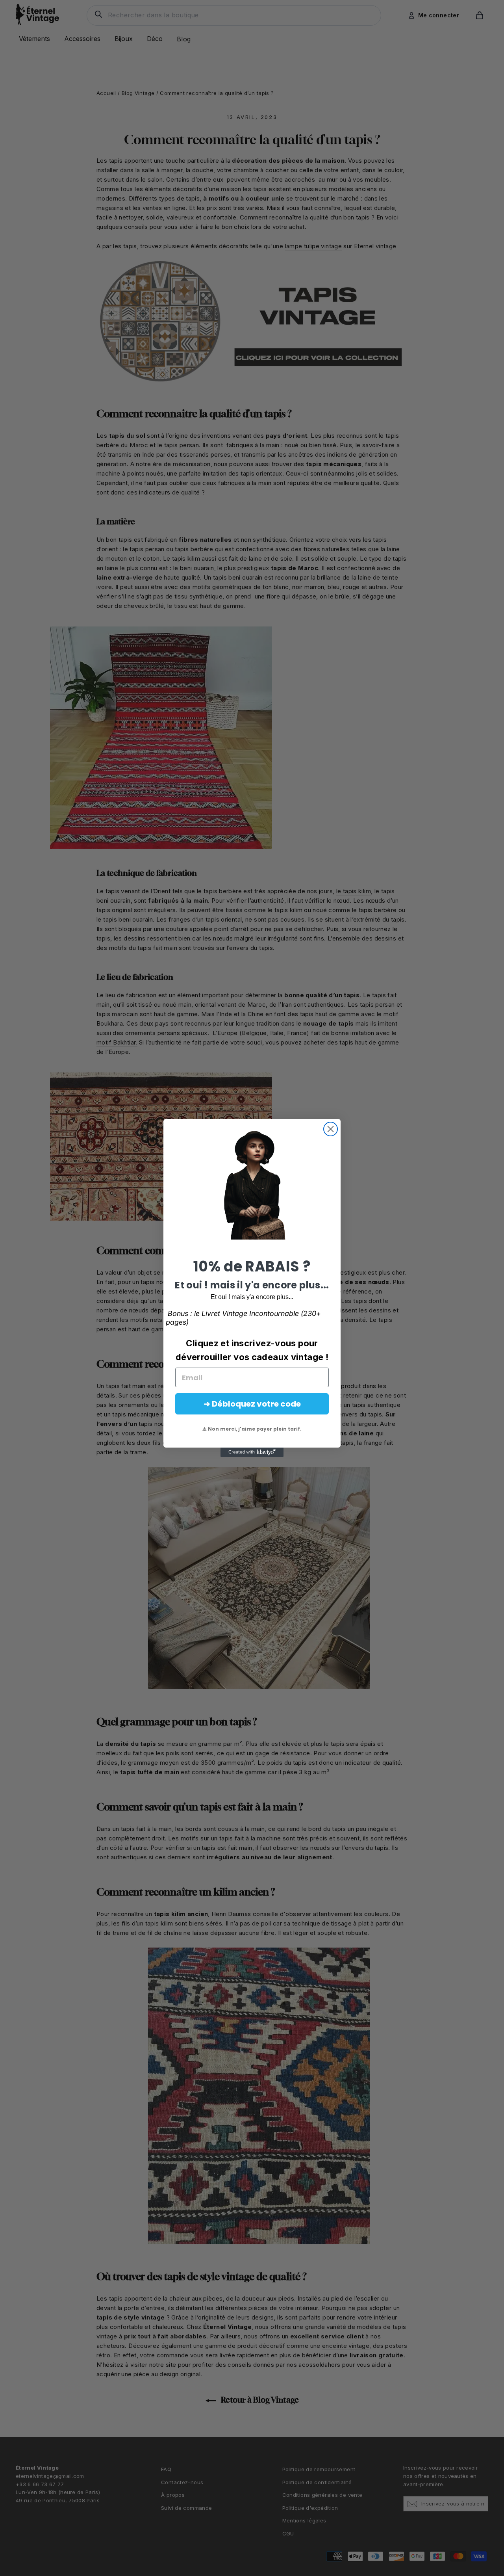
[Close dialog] (331, 1129)
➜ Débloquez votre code (252, 1404)
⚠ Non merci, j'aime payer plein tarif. (252, 1429)
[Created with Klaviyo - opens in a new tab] (252, 1452)
